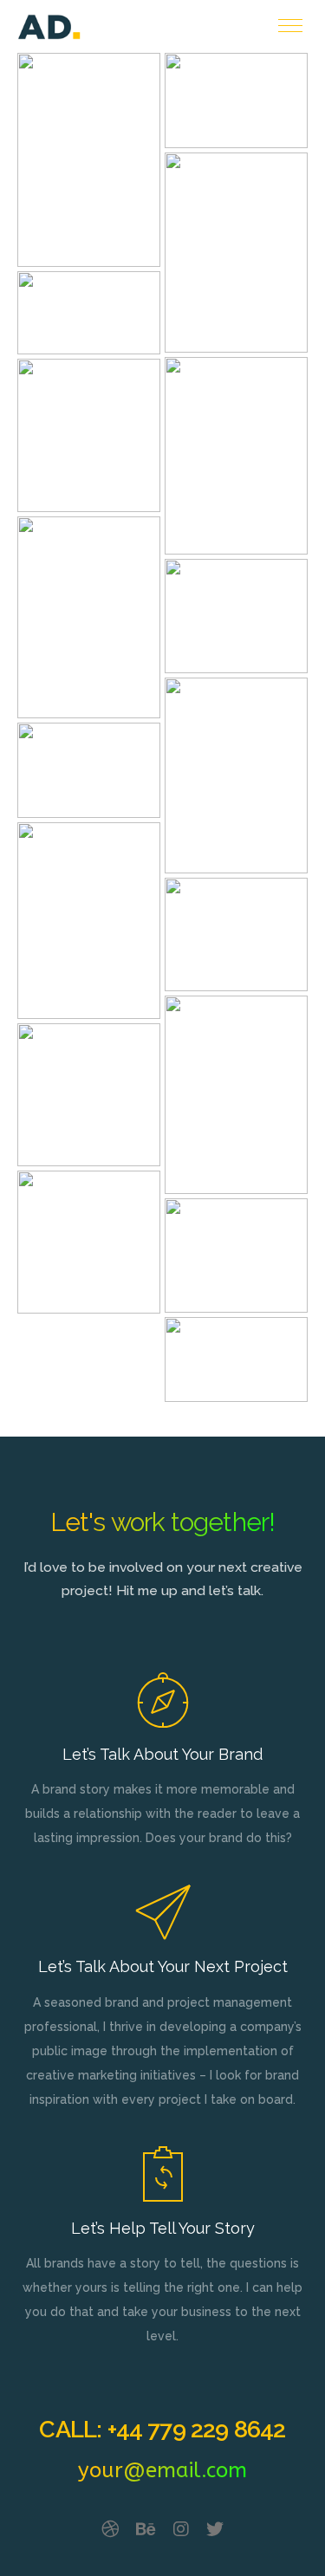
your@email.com (162, 2470)
